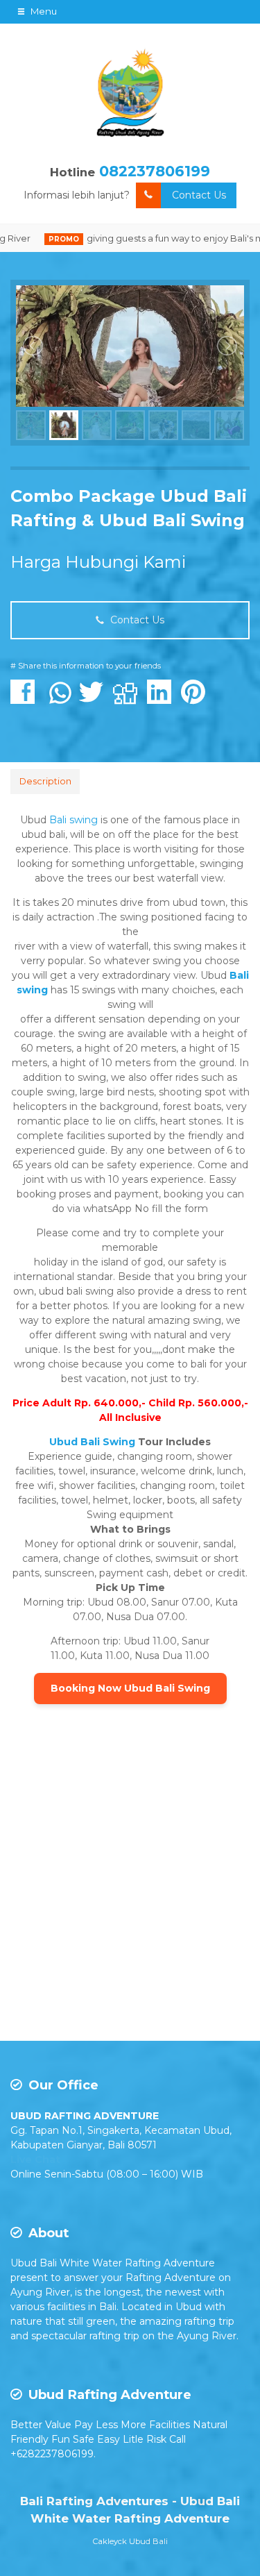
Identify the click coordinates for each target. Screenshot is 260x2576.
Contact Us (199, 195)
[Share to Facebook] (26, 699)
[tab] (45, 782)
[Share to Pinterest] (197, 699)
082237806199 (155, 171)
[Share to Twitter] (95, 699)
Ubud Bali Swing (92, 1442)
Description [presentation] (45, 781)
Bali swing (73, 820)
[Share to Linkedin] (163, 699)
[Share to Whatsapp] (60, 699)
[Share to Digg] (129, 699)
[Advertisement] (130, 1893)
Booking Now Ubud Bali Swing (130, 1688)
